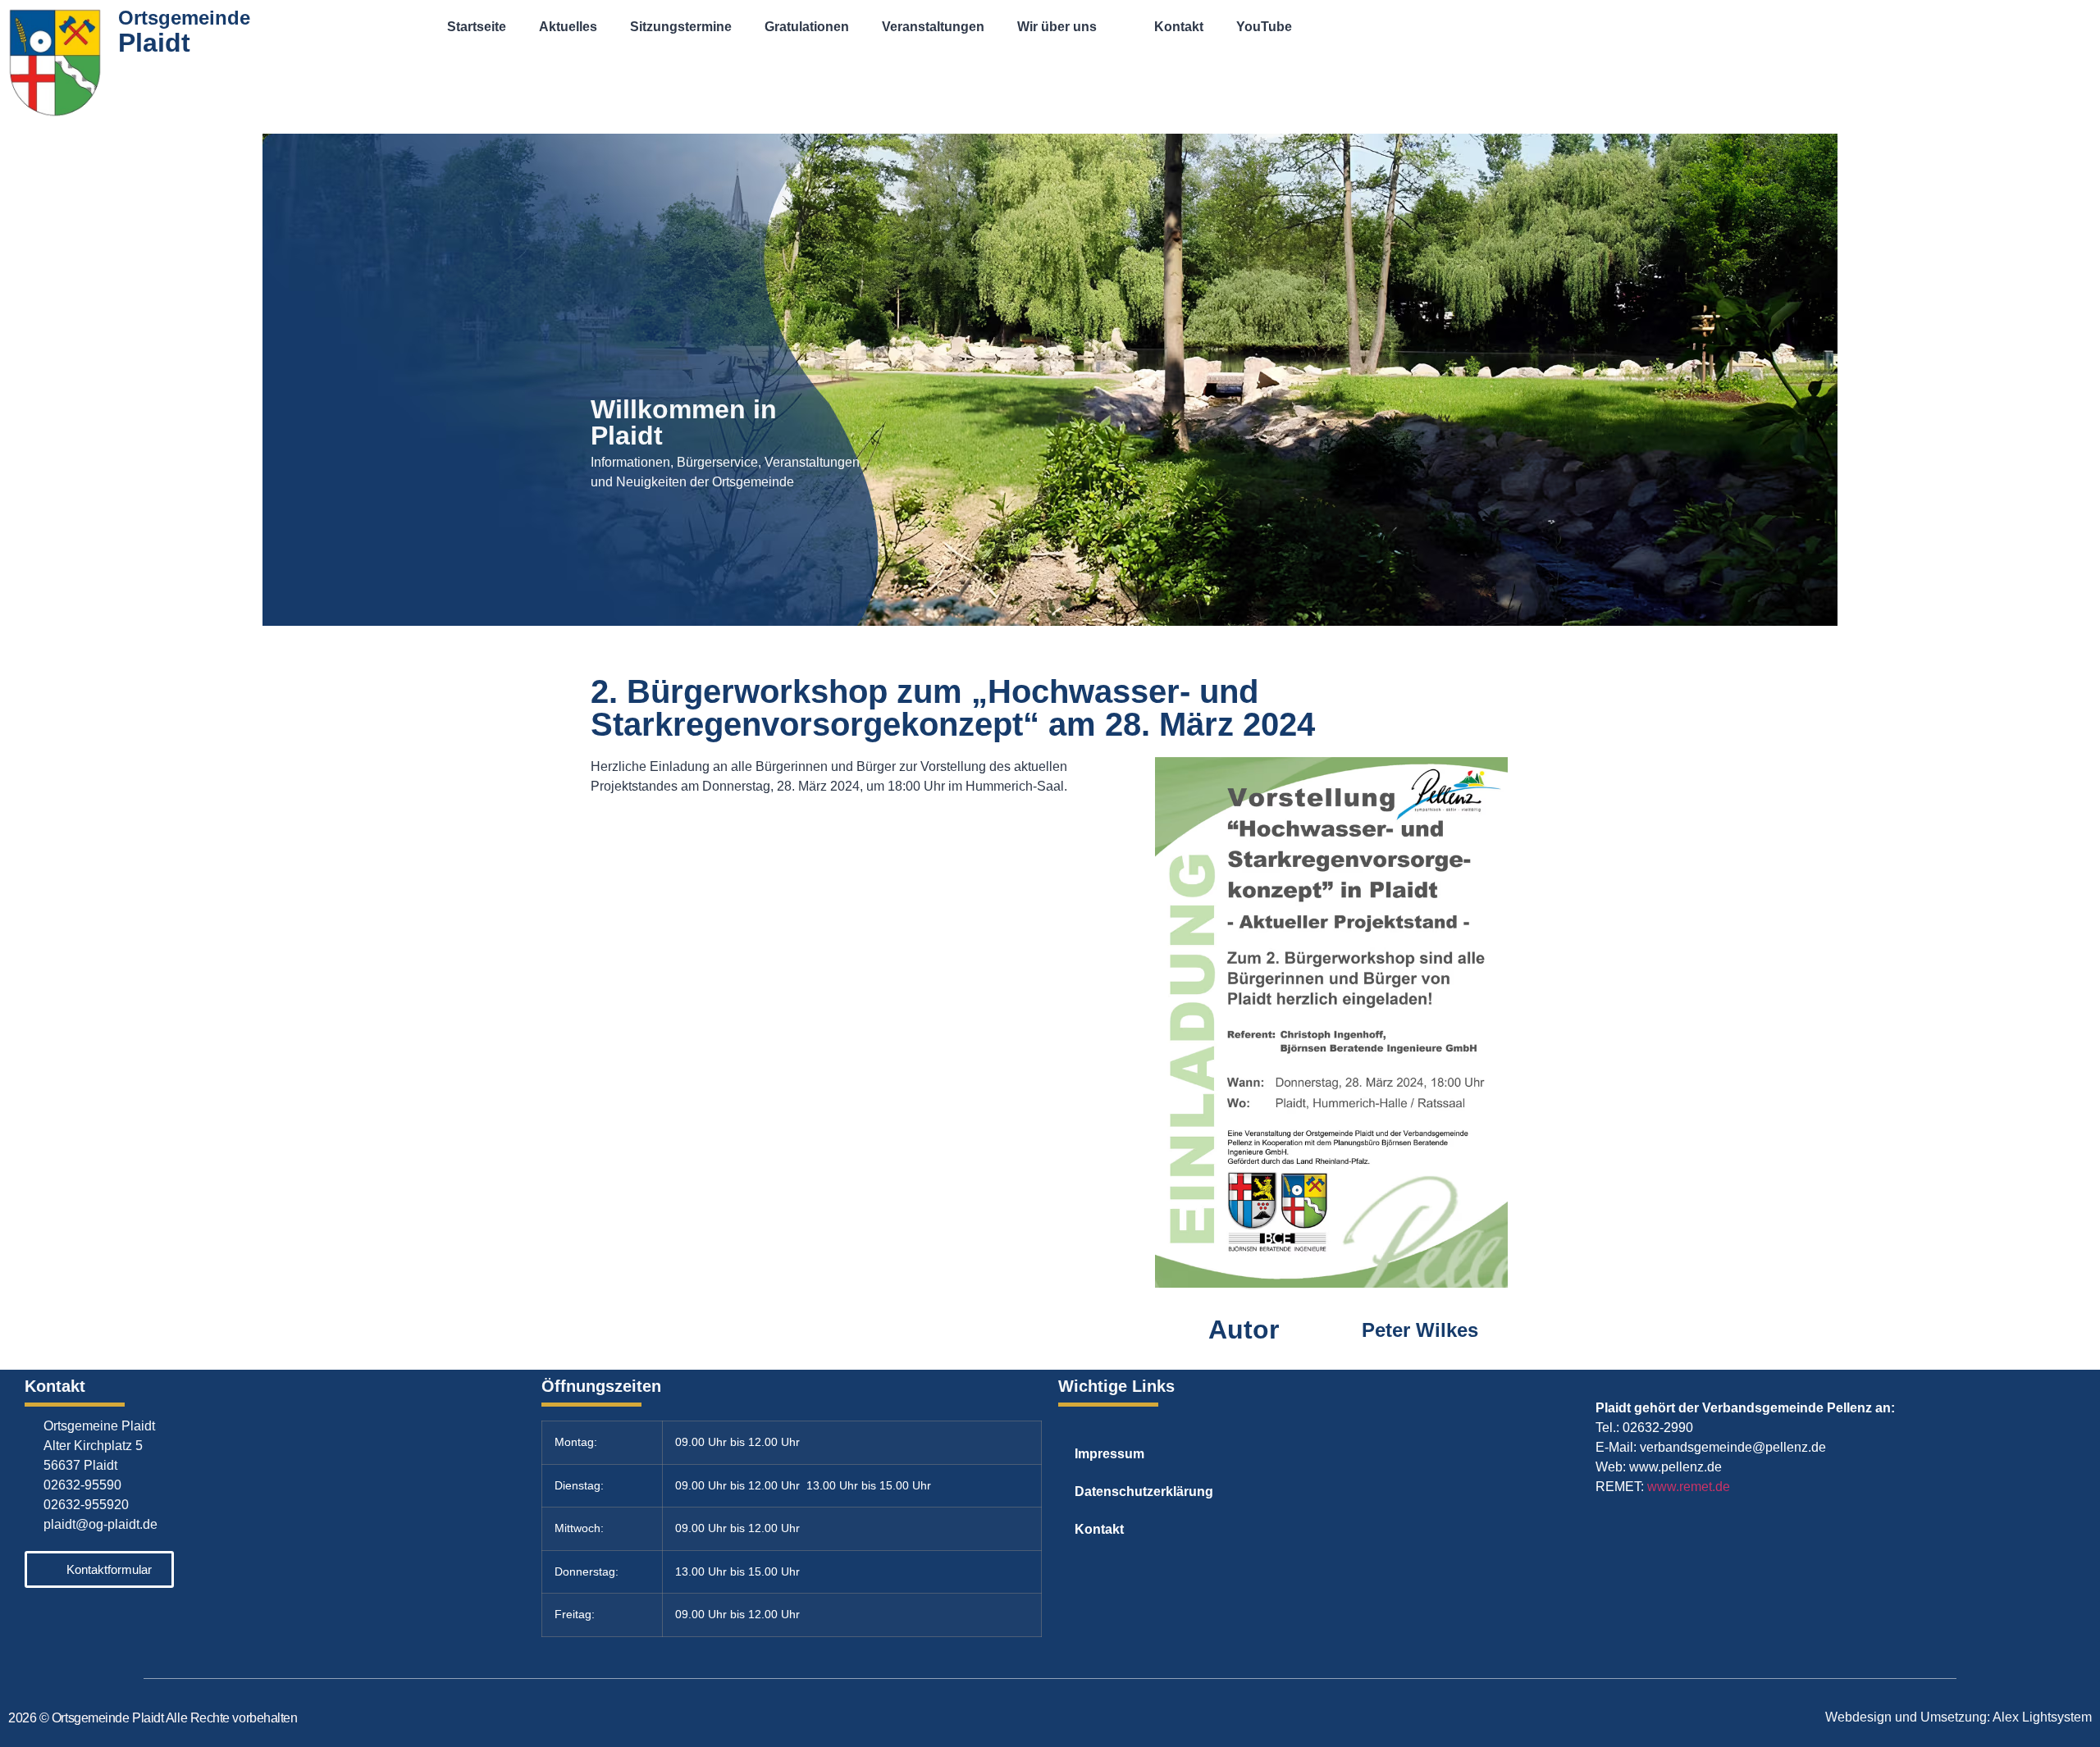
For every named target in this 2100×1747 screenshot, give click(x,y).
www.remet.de (1689, 1487)
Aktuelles (568, 27)
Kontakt (1179, 27)
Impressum (1109, 1454)
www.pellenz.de (1675, 1467)
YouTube (1264, 27)
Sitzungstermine (681, 27)
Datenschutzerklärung (1144, 1492)
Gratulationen (807, 27)
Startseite (477, 27)
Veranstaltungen (933, 27)
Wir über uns (1057, 27)
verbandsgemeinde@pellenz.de (1733, 1447)
